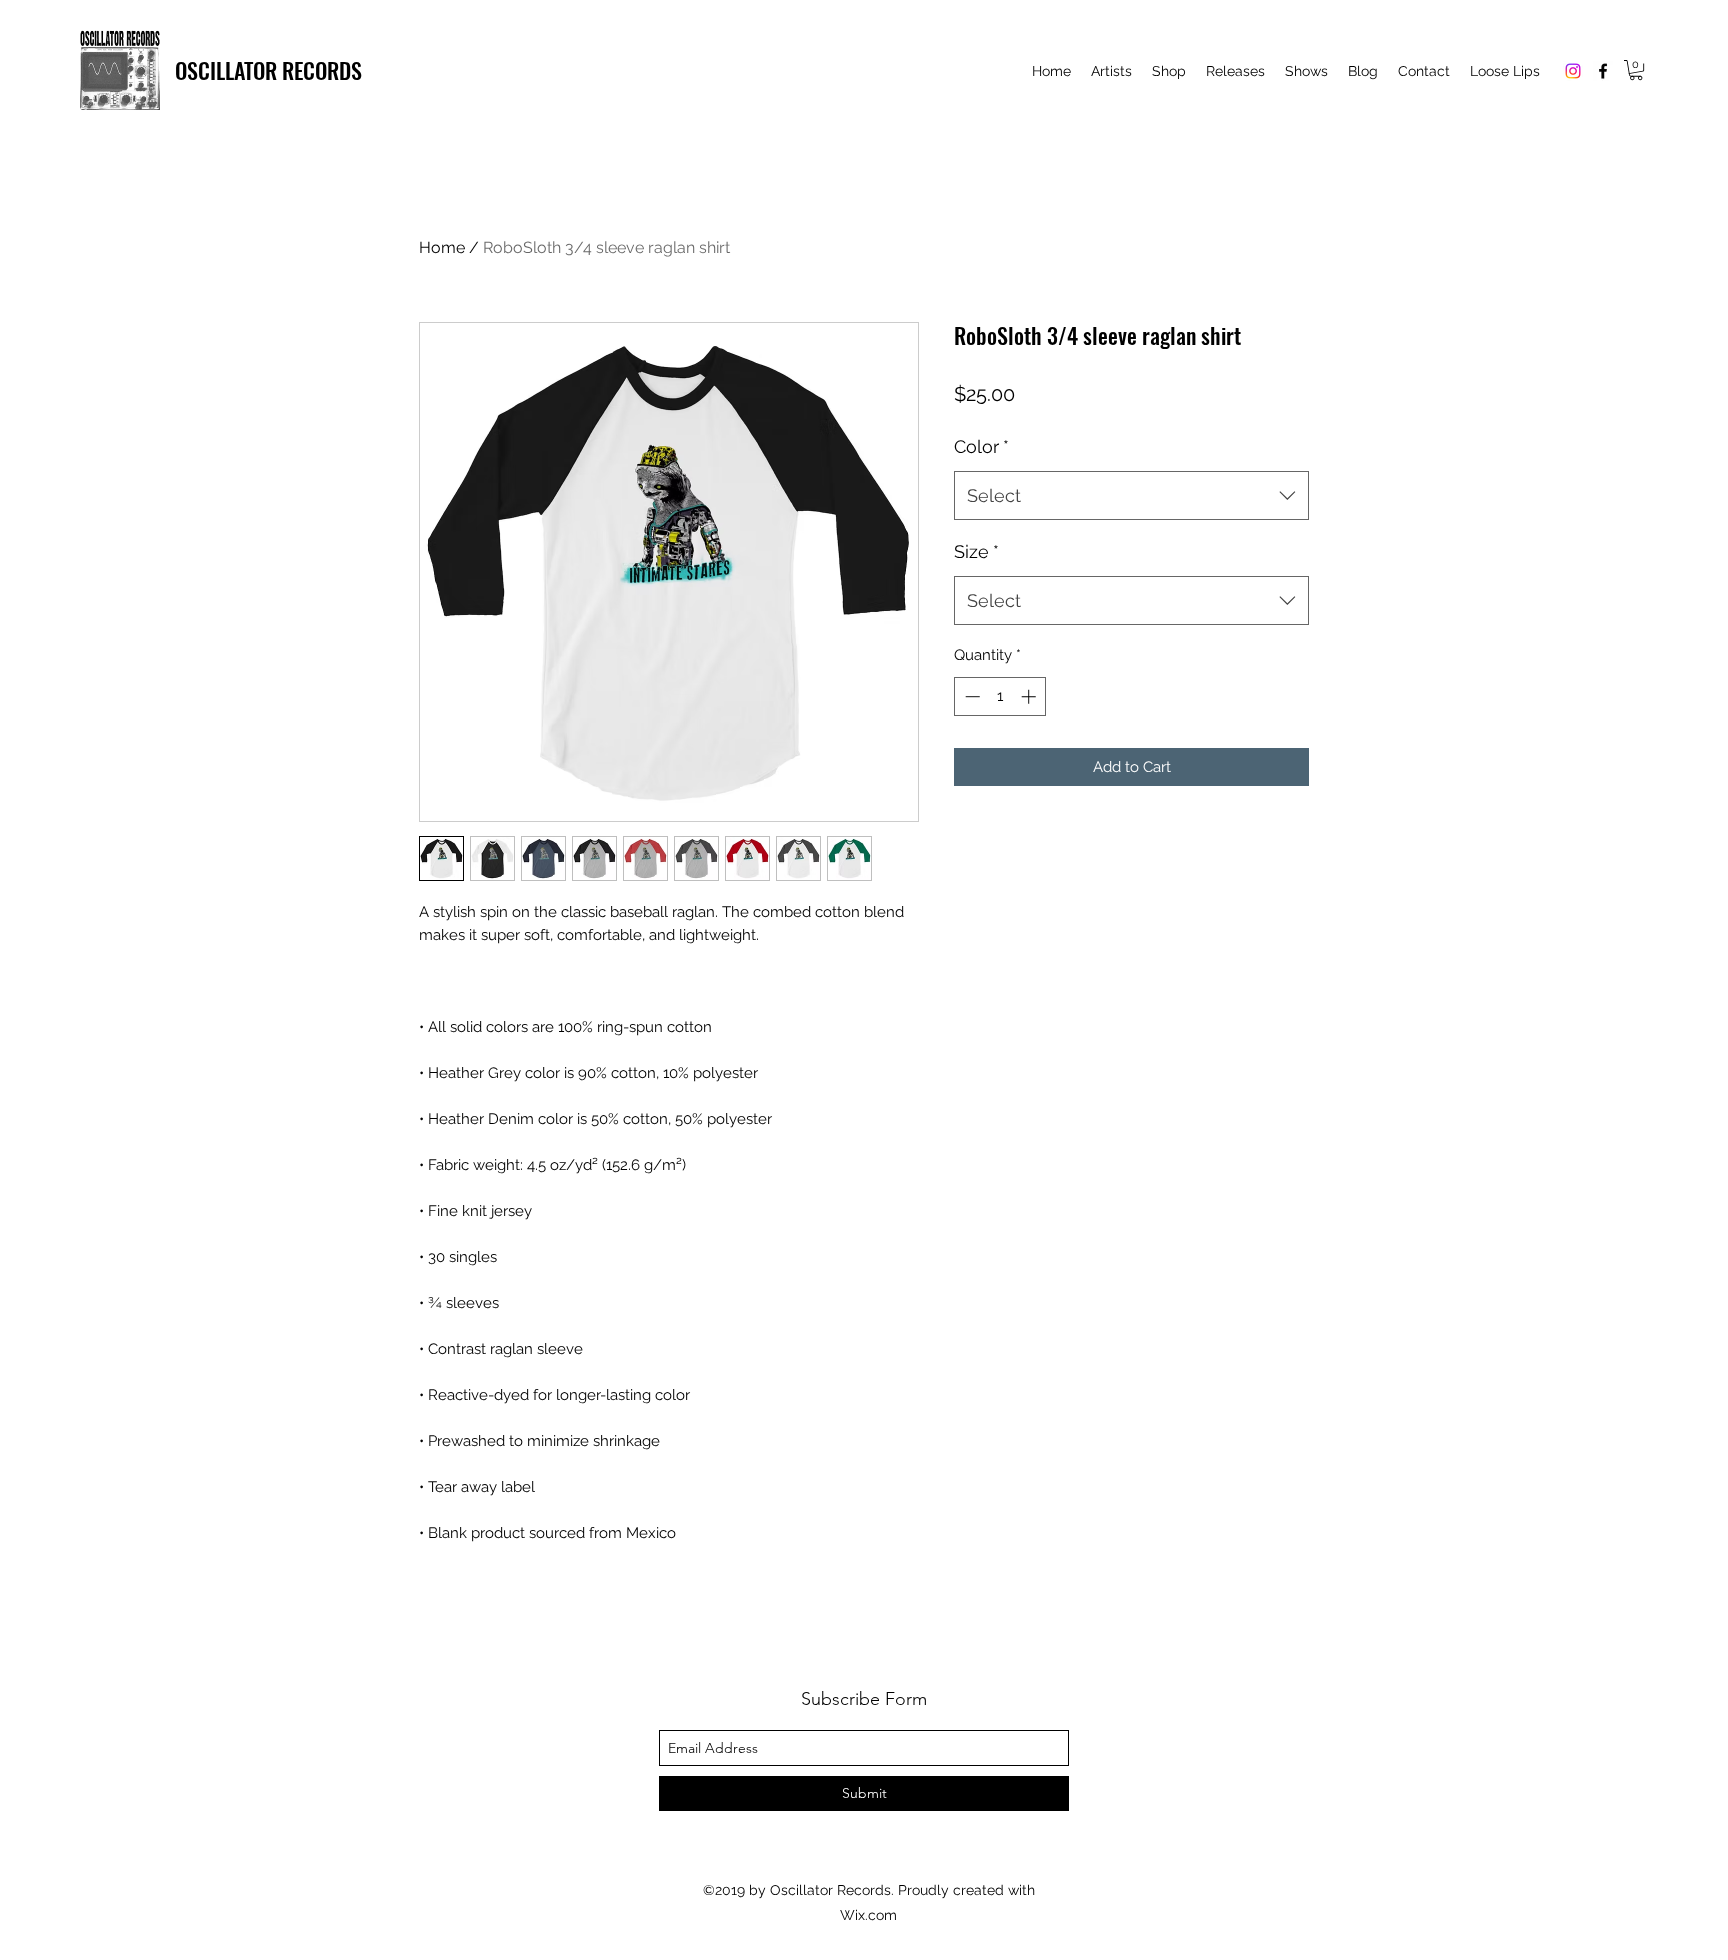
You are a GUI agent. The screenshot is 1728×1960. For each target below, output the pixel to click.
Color (981, 446)
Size (976, 551)
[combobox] (1131, 496)
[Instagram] (1573, 71)
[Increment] (1030, 696)
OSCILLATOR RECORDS (268, 70)
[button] (1636, 70)
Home (442, 247)
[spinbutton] (1000, 696)
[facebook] (1603, 71)
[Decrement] (970, 696)
